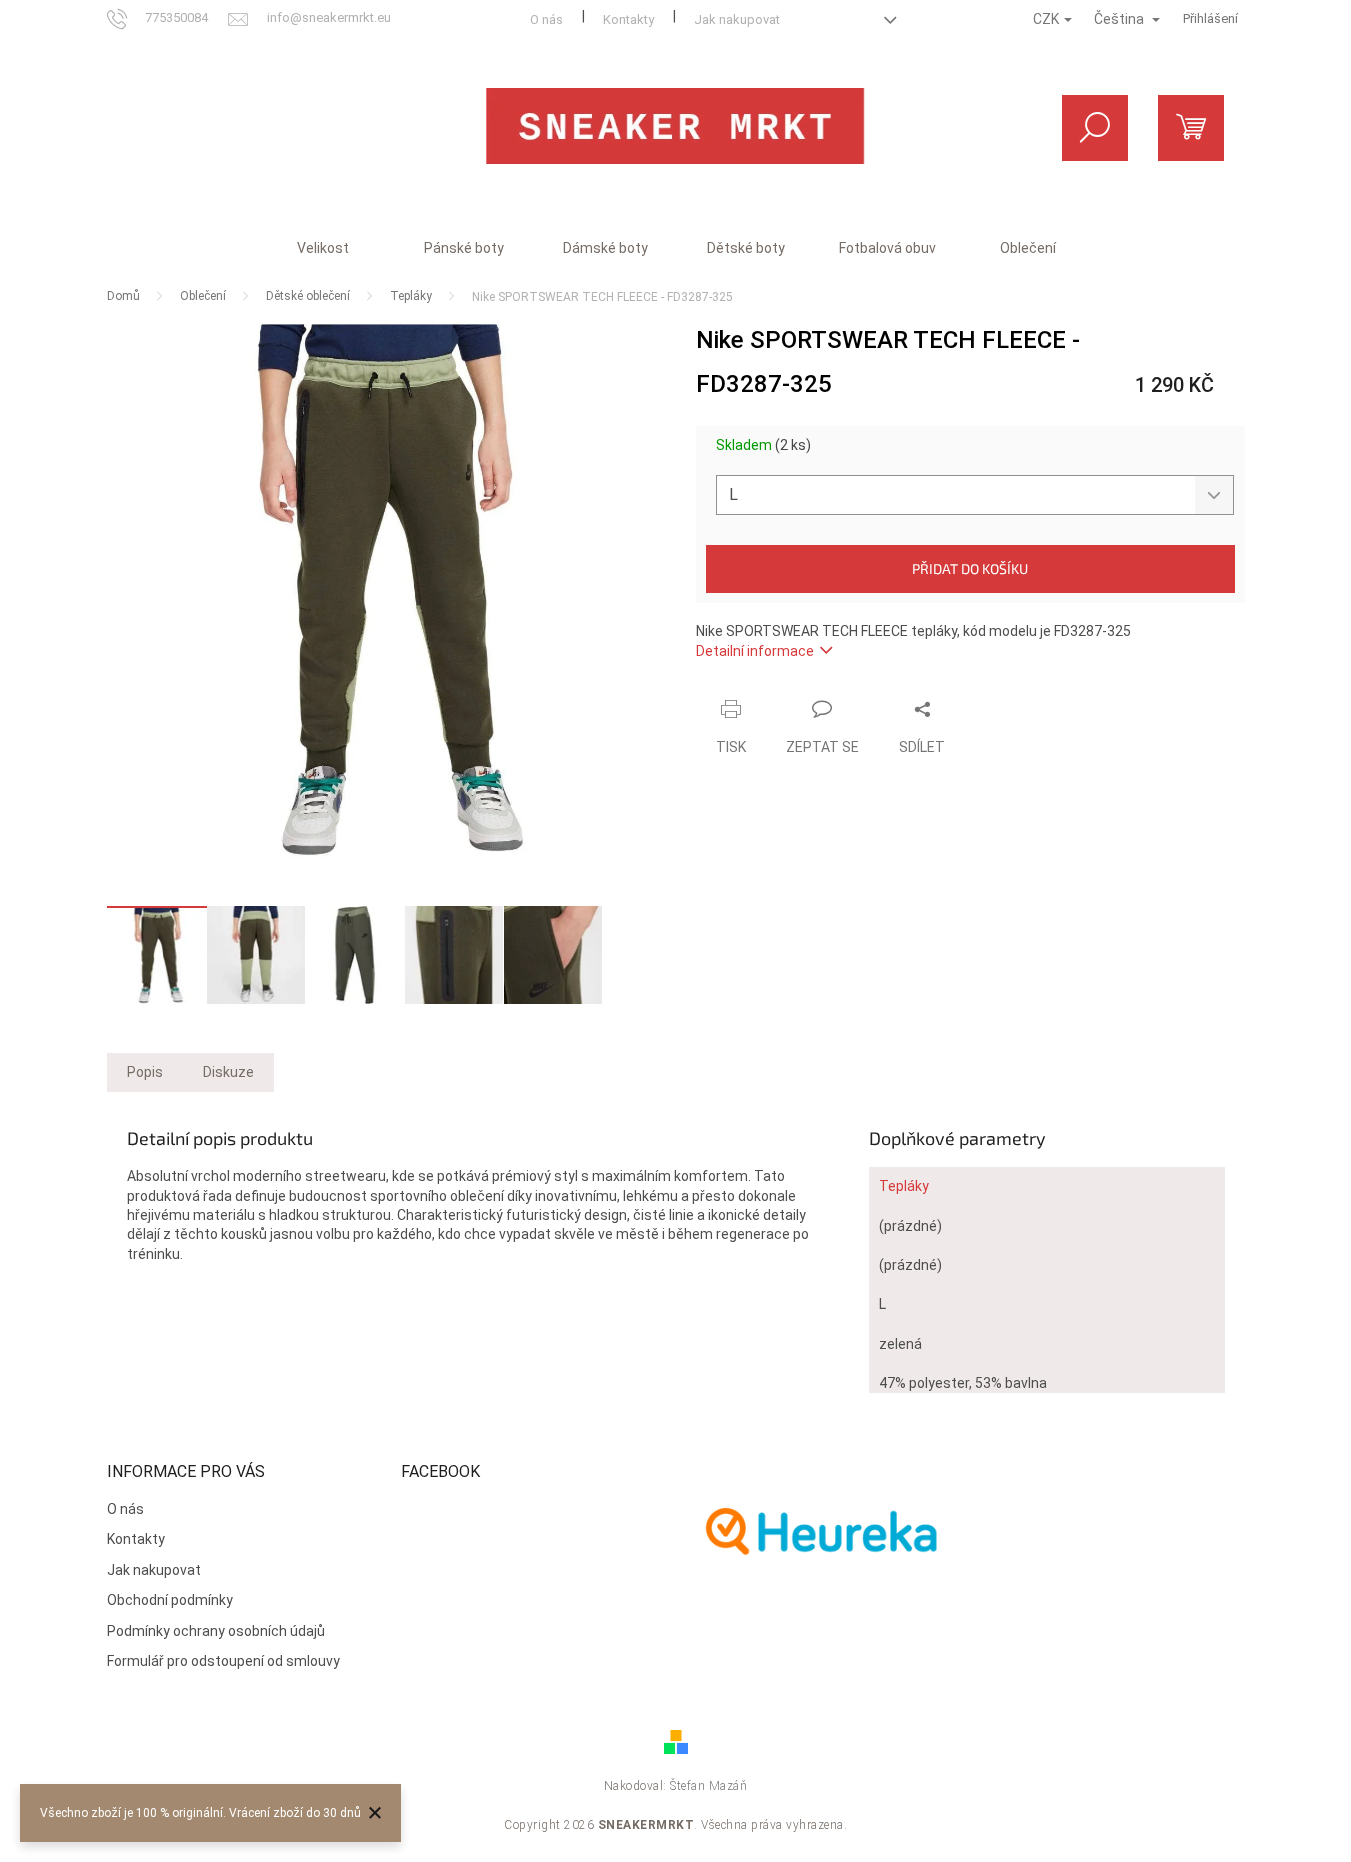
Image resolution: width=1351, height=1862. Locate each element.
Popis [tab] (145, 1072)
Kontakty (628, 19)
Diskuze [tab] (228, 1072)
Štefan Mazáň (708, 1786)
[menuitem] (323, 248)
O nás (546, 19)
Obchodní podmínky (170, 1600)
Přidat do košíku (970, 568)
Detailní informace (755, 651)
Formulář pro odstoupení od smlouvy (223, 1661)
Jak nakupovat (737, 19)
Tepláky (904, 1186)
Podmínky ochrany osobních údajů (216, 1631)
